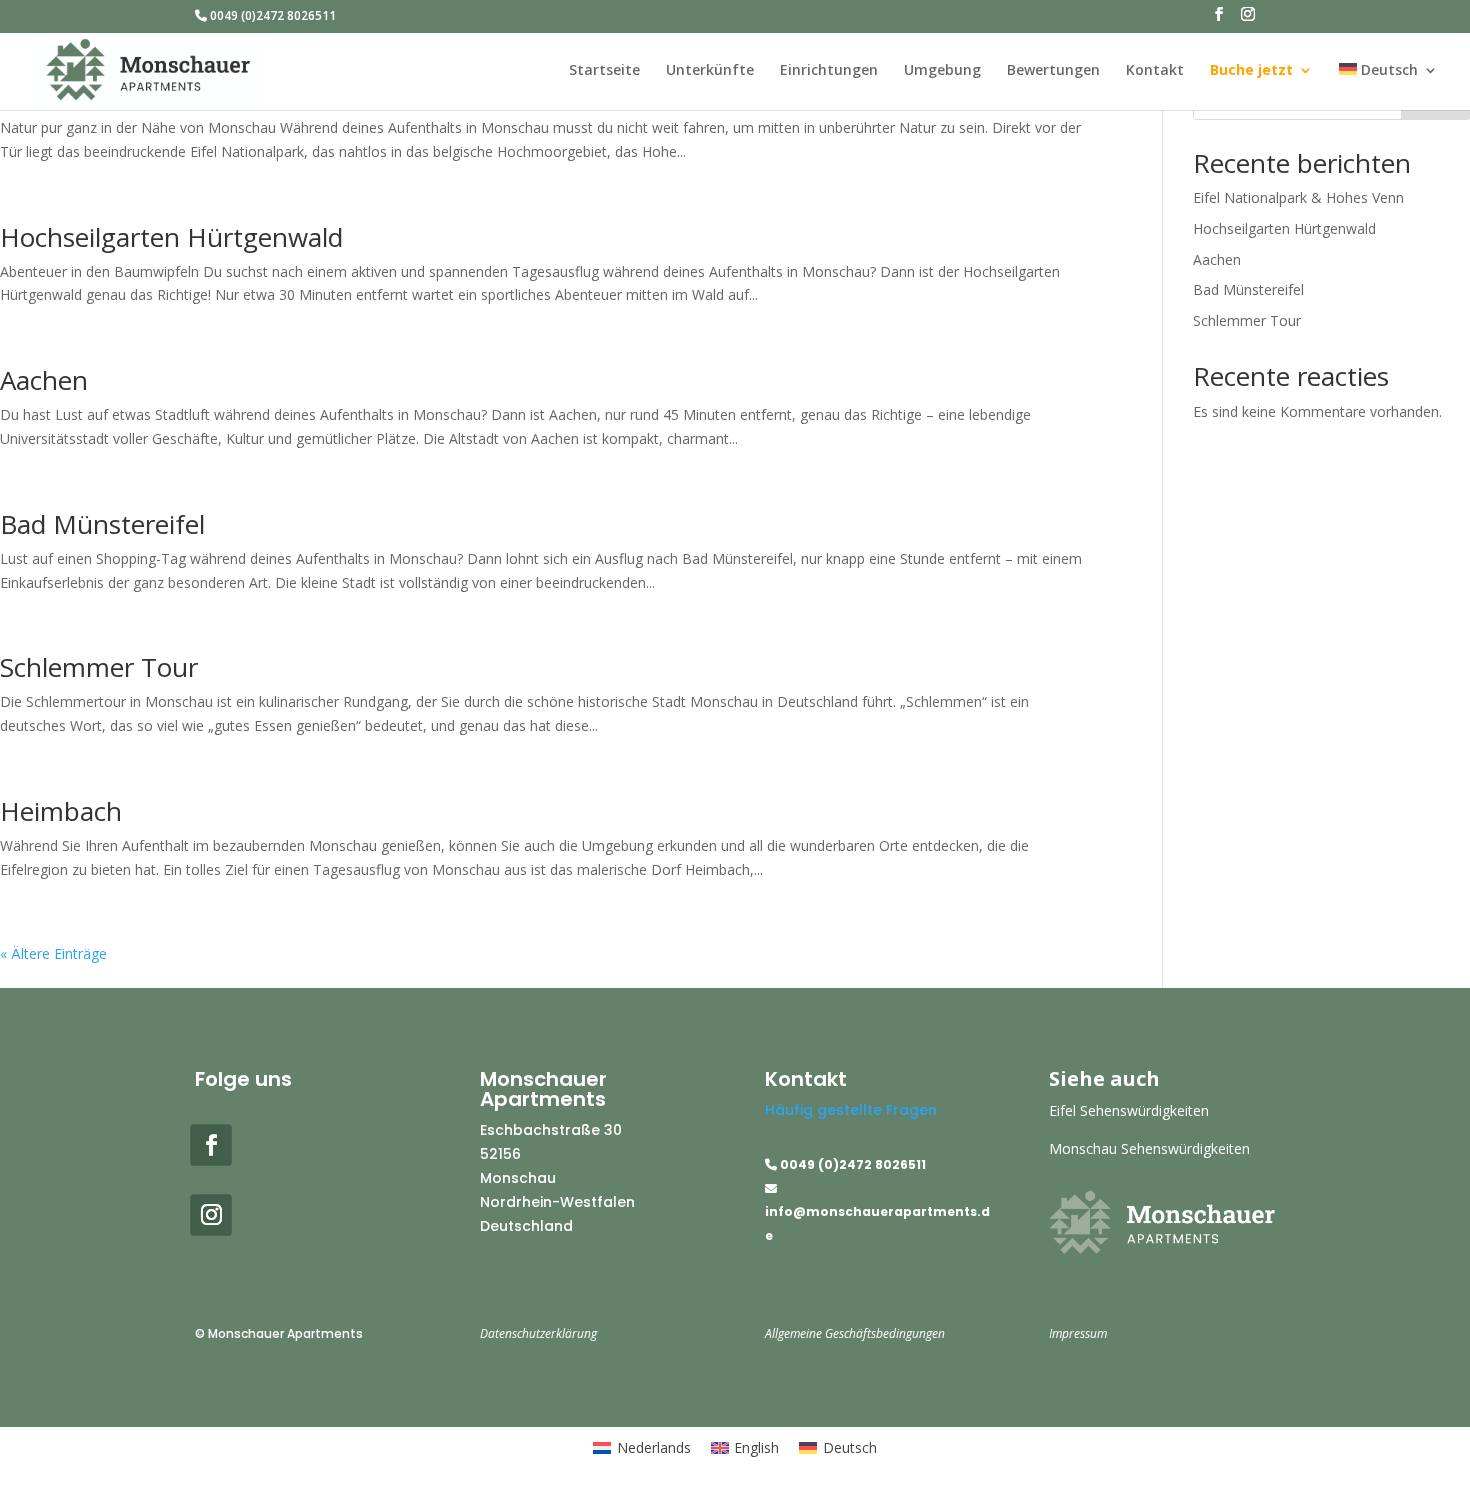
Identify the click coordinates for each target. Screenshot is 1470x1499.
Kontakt (1155, 71)
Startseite (604, 71)
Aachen (44, 380)
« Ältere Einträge (53, 953)
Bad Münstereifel (102, 524)
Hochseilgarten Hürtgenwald (171, 237)
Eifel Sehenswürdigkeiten (1129, 1110)
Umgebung (942, 71)
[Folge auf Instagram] (211, 1215)
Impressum (1078, 1333)
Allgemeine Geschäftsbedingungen (855, 1333)
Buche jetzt (1251, 71)
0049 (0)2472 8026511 (271, 17)
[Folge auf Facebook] (211, 1145)
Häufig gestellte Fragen (851, 1110)
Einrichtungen (829, 71)
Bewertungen (1053, 71)
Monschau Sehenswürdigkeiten (1149, 1148)
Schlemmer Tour (99, 667)
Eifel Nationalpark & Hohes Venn (1298, 197)
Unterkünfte (710, 71)
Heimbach (61, 811)
